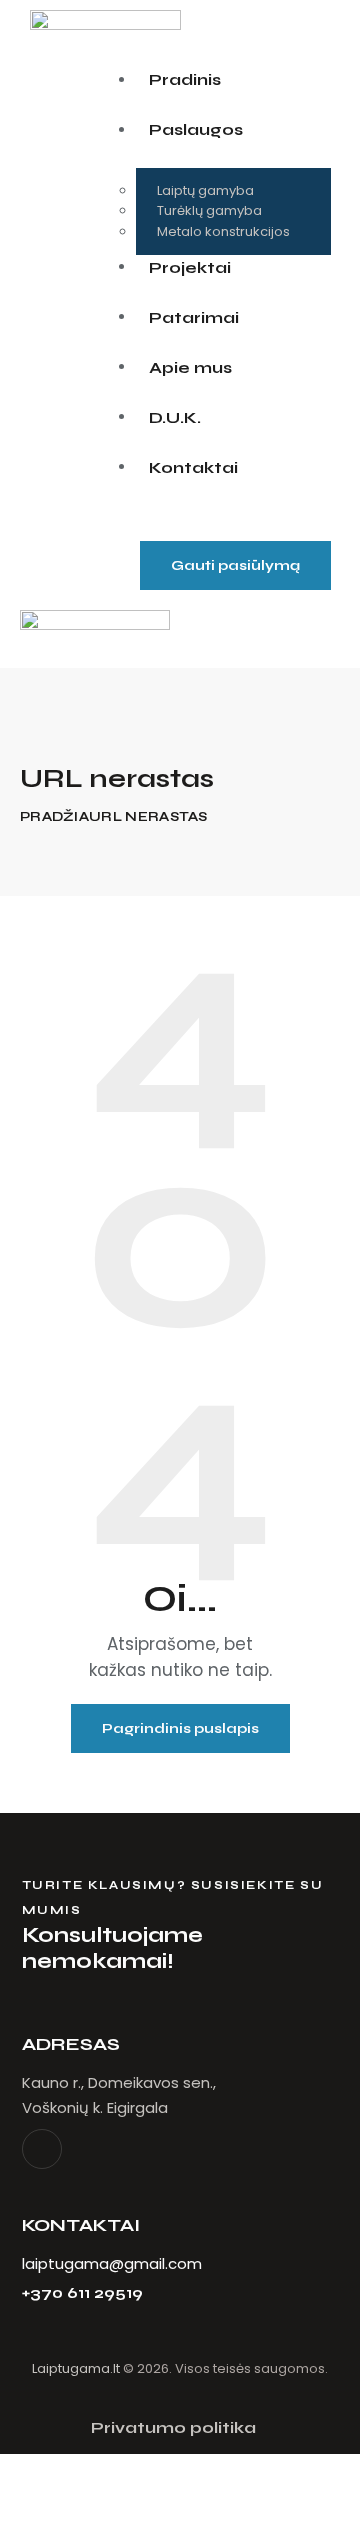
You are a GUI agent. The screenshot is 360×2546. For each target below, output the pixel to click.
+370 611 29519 (82, 2293)
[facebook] (42, 2149)
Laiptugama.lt (76, 2368)
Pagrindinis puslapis (180, 1728)
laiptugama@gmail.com (112, 2263)
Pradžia (54, 817)
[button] (218, 635)
